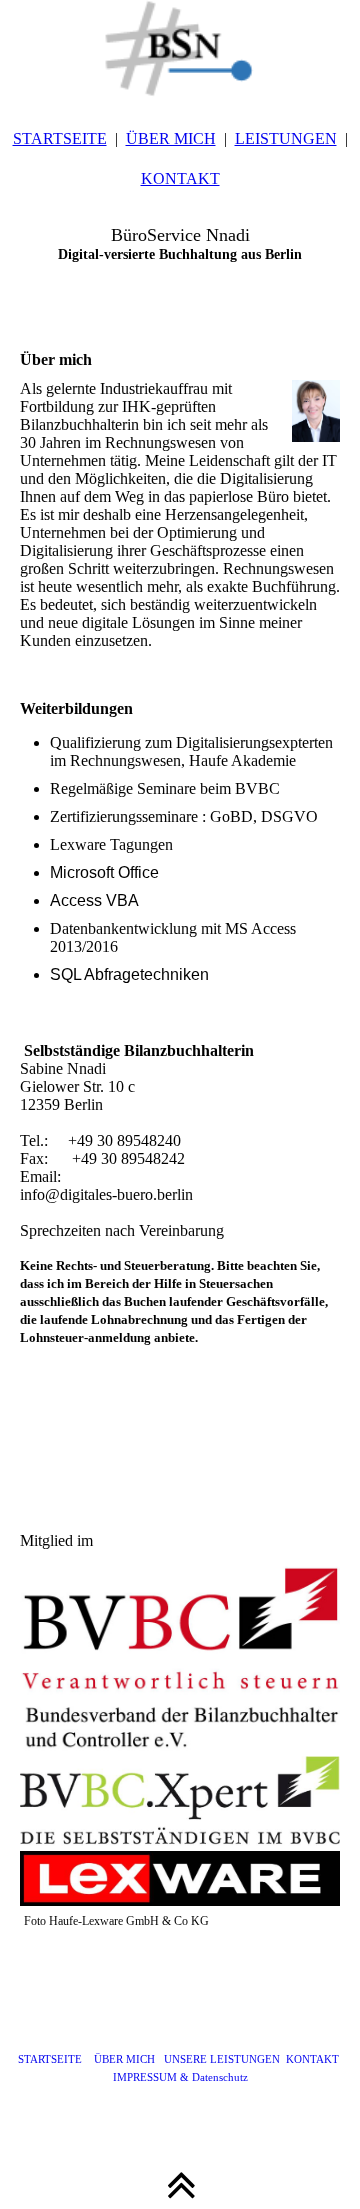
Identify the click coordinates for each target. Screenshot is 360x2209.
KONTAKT (180, 178)
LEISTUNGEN (286, 138)
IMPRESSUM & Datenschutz (180, 2077)
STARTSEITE (60, 138)
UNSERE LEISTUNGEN (220, 2059)
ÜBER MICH (171, 138)
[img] (180, 50)
